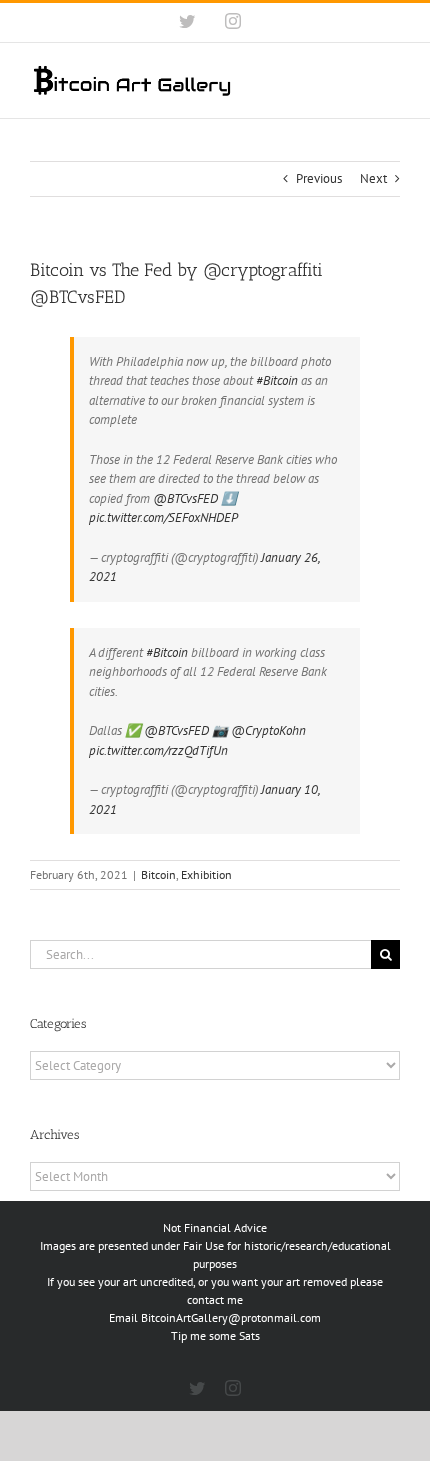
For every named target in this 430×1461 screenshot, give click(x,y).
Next (373, 178)
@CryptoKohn (268, 730)
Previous (319, 178)
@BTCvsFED (185, 498)
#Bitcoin (277, 380)
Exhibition (206, 874)
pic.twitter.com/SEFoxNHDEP (163, 517)
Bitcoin (158, 874)
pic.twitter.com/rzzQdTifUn (158, 750)
